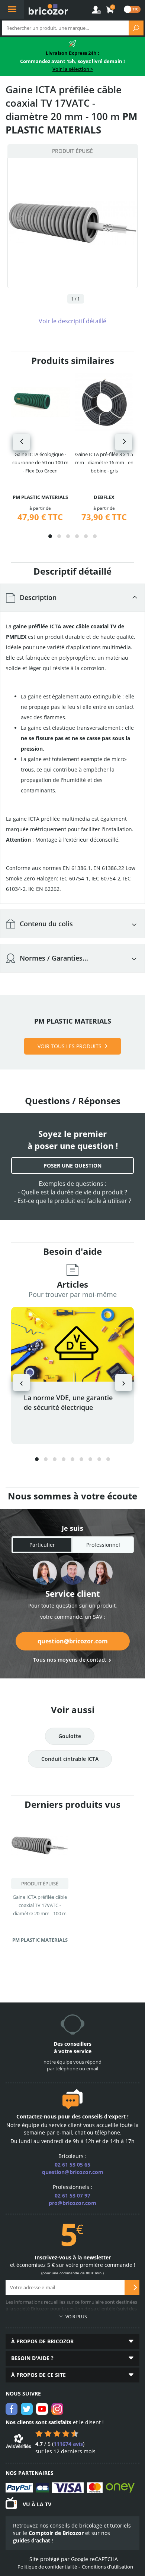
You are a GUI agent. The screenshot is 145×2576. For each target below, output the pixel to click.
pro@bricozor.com (72, 2203)
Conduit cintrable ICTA (70, 1759)
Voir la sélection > (73, 69)
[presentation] (21, 442)
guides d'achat (32, 2540)
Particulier (42, 1545)
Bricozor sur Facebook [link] (12, 2409)
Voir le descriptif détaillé (72, 321)
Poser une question (72, 1166)
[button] (50, 536)
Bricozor (48, 9)
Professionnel (103, 1545)
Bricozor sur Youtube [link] (42, 2409)
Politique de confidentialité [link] (47, 2567)
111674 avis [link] (68, 2444)
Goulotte (70, 1736)
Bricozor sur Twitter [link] (27, 2409)
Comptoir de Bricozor (56, 2533)
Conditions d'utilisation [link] (107, 2567)
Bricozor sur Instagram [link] (57, 2409)
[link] (110, 10)
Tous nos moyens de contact (70, 1660)
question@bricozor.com (73, 1641)
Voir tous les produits (70, 1046)
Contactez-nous (36, 2116)
